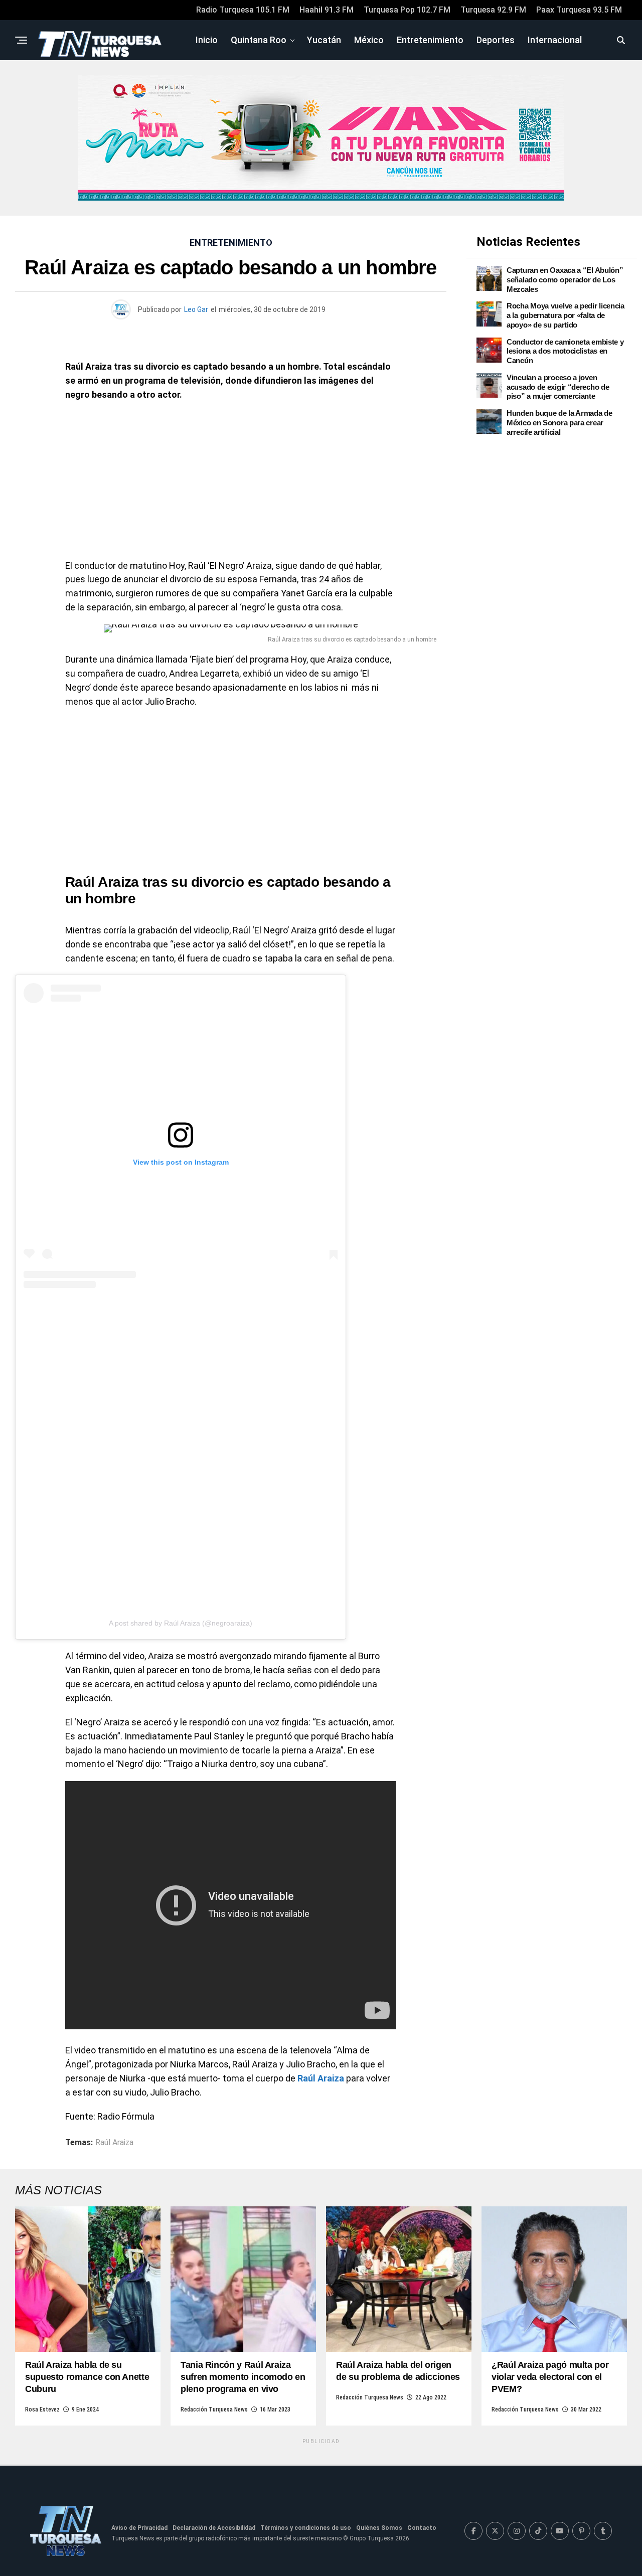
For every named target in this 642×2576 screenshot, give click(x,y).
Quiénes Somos (379, 2528)
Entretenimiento (430, 40)
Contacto (422, 2528)
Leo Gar (196, 309)
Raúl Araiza (114, 2143)
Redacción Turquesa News (214, 2409)
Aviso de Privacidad (139, 2528)
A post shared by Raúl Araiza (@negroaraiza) (181, 1623)
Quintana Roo (259, 40)
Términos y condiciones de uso (306, 2528)
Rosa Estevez (42, 2409)
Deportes (496, 40)
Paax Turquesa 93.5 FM (579, 10)
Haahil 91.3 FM (327, 10)
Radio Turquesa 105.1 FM (243, 10)
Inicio (207, 40)
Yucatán (324, 40)
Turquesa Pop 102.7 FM (407, 10)
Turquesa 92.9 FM (493, 10)
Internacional (555, 40)
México (369, 40)
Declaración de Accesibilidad (214, 2528)
